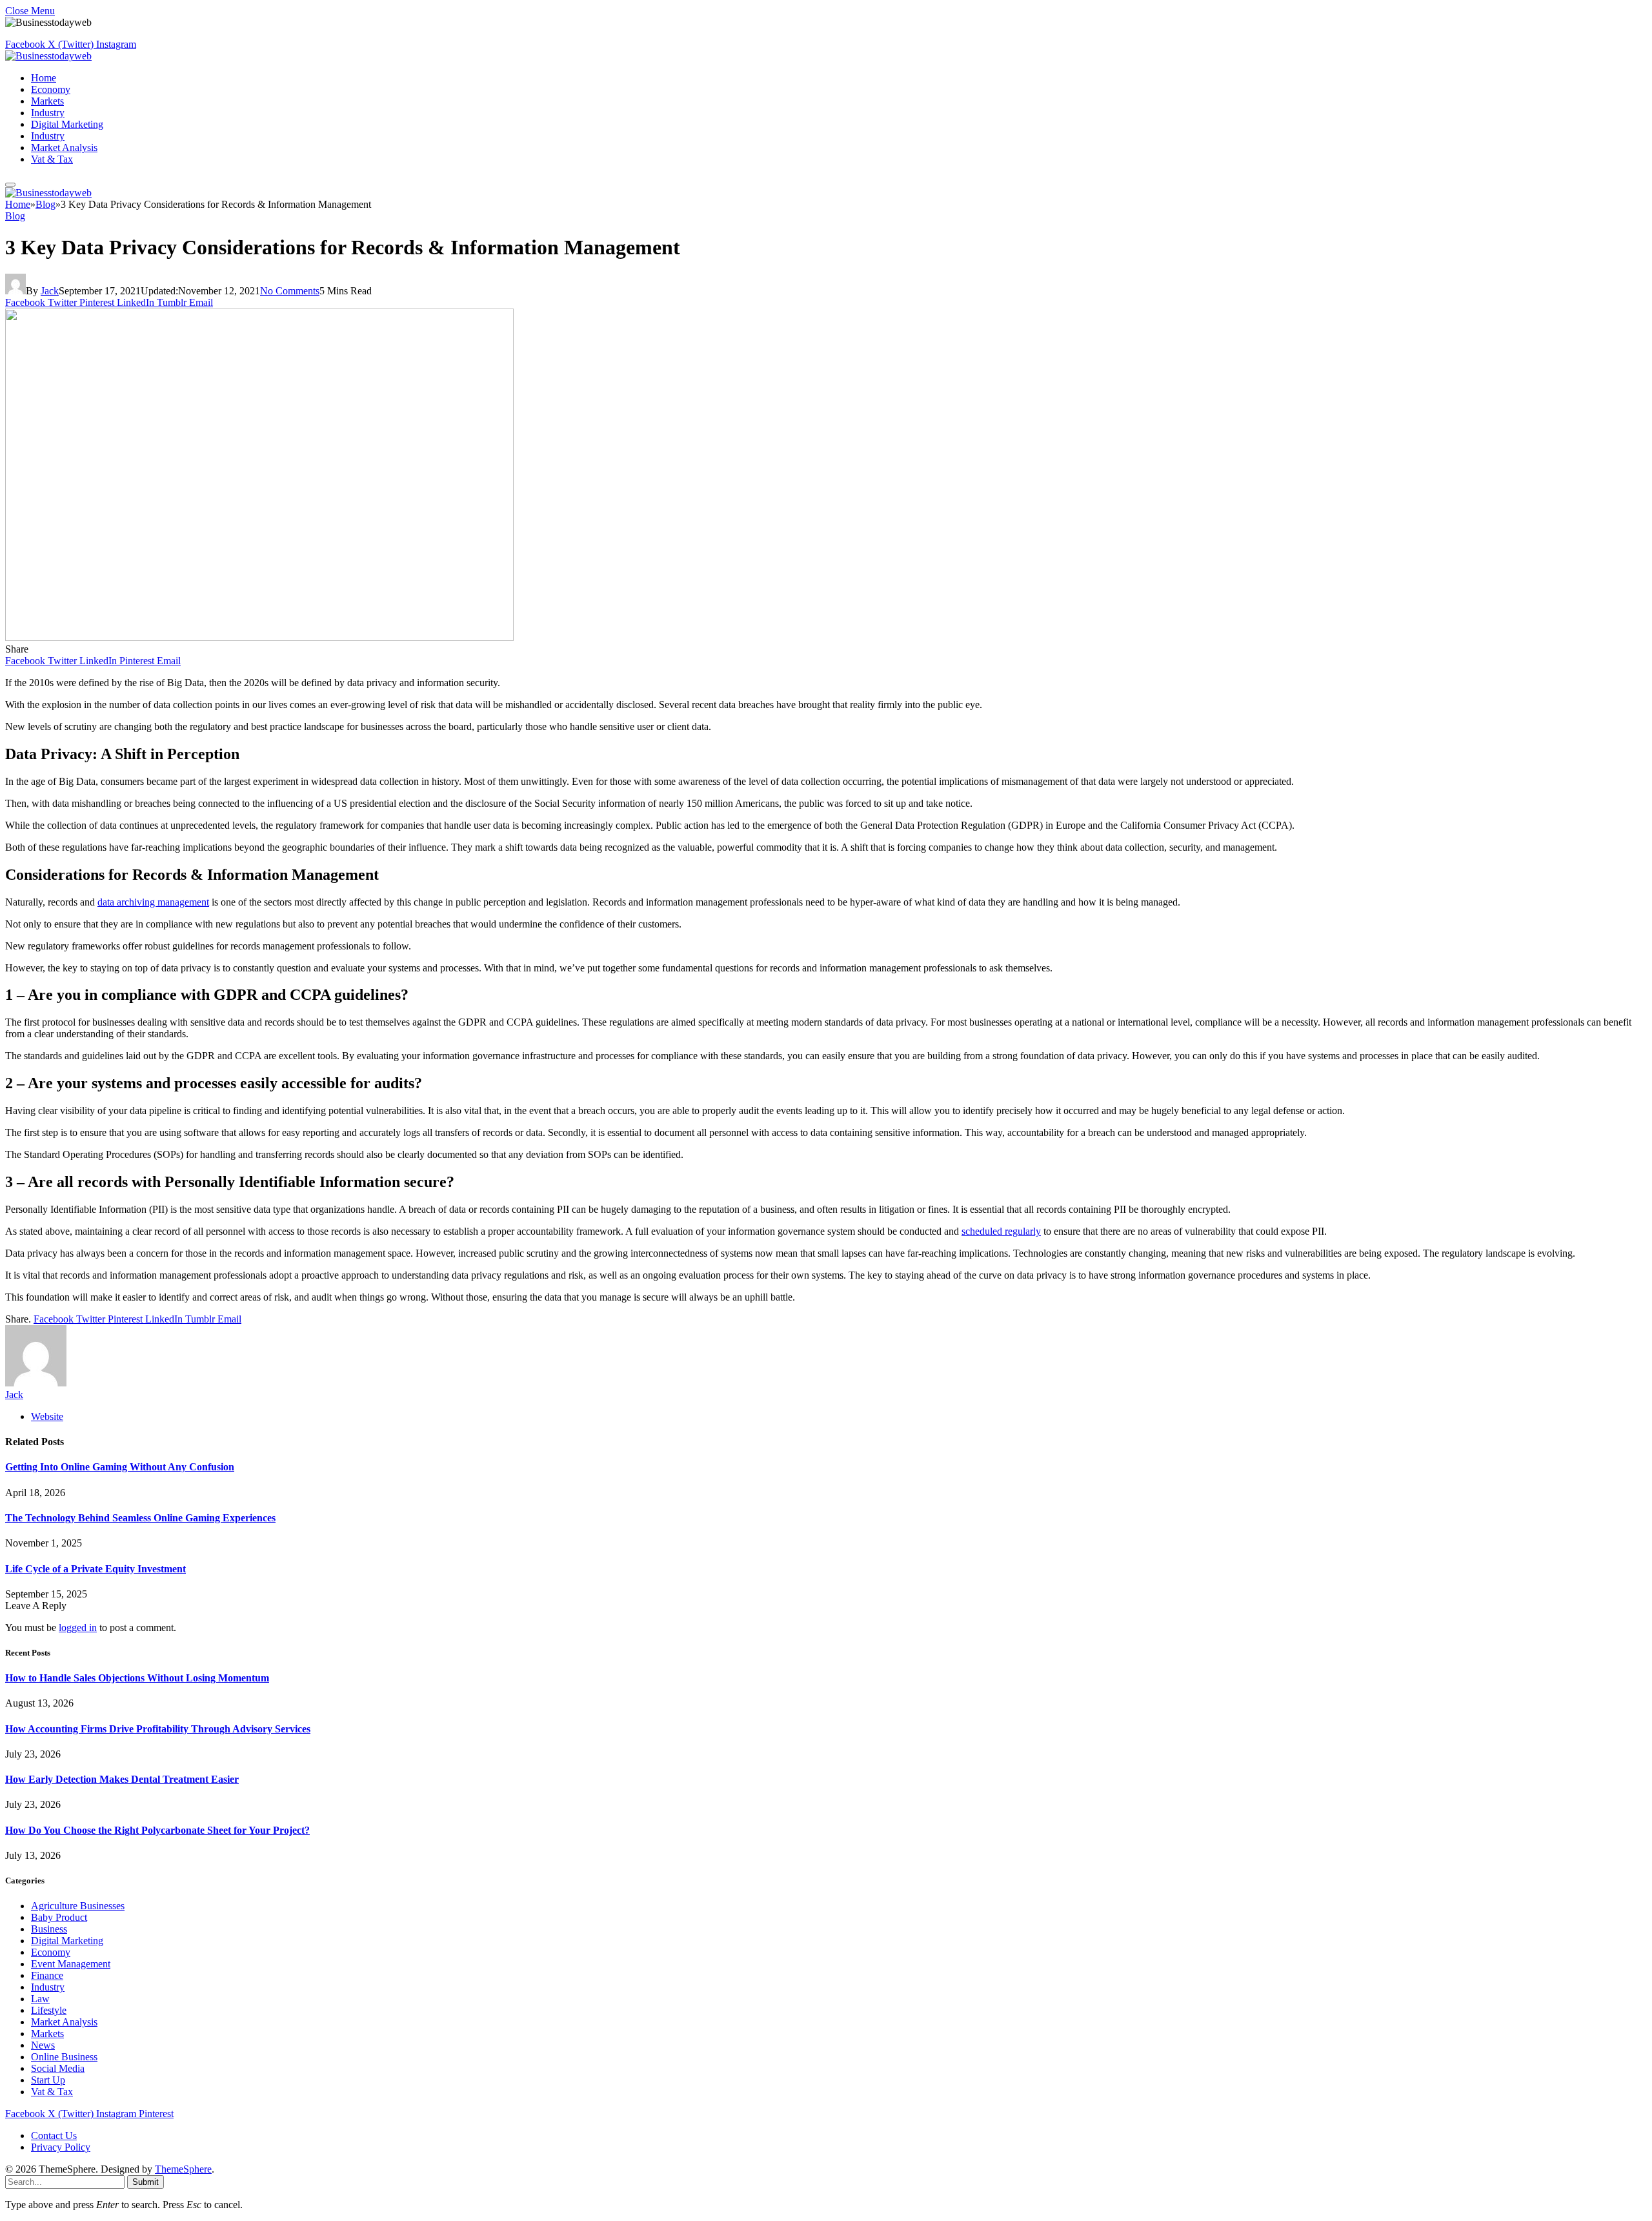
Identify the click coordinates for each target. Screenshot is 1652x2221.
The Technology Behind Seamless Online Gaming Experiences (140, 1518)
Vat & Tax (52, 159)
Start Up (48, 2080)
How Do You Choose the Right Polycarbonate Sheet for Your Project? (157, 1830)
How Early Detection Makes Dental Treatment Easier (122, 1779)
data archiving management (153, 902)
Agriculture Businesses (78, 1906)
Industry (48, 113)
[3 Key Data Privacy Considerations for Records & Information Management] (259, 637)
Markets (47, 101)
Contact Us (54, 2135)
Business (49, 1929)
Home (44, 78)
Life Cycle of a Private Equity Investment (96, 1569)
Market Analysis (64, 147)
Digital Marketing (67, 124)
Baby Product (59, 1917)
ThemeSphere (183, 2169)
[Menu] (10, 185)
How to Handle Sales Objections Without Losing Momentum (137, 1678)
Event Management (71, 1964)
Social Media (58, 2068)
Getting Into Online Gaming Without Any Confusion (120, 1467)
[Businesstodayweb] (48, 56)
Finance (47, 1975)
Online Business (64, 2057)
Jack (50, 291)
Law (40, 1999)
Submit (146, 2182)
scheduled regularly (1001, 1231)
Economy (51, 89)
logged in (78, 1628)
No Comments (290, 291)
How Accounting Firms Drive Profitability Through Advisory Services (158, 1729)
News (43, 2045)
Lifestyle (49, 2010)
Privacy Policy (61, 2147)
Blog (15, 216)
